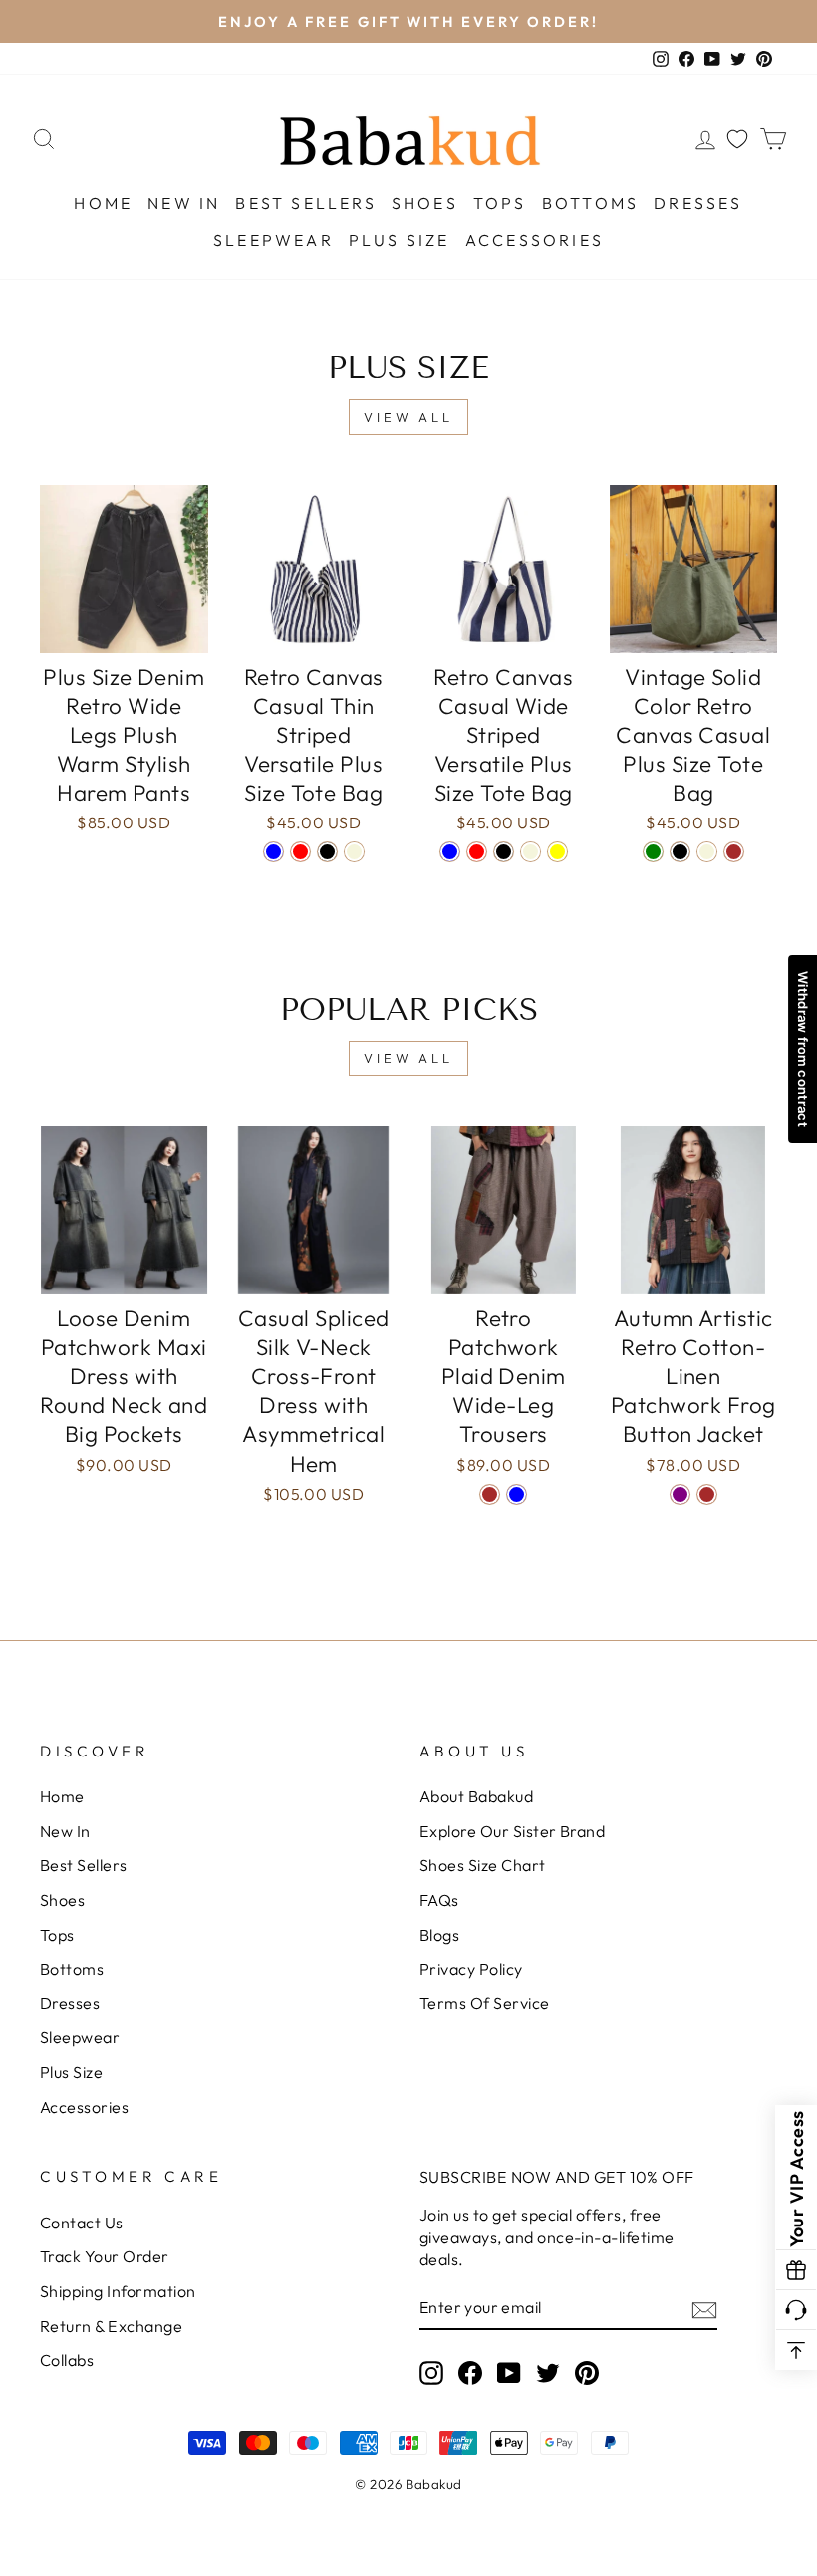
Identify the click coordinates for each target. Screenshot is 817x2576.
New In (184, 203)
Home (103, 203)
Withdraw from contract (803, 1049)
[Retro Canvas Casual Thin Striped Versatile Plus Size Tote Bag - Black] (327, 852)
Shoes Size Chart (483, 1865)
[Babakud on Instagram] (431, 2372)
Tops (500, 203)
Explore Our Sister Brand (512, 1831)
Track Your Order (105, 2256)
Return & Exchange (111, 2326)
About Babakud (476, 1796)
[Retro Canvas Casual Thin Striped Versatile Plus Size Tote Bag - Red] (300, 852)
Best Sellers (305, 203)
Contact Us (82, 2223)
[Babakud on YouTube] (509, 2372)
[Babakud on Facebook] (470, 2372)
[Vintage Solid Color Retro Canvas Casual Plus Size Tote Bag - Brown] (734, 852)
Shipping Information (118, 2291)
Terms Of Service (485, 2003)
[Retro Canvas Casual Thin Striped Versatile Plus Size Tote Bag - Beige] (354, 852)
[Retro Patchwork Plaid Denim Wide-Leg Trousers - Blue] (517, 1494)
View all (408, 417)
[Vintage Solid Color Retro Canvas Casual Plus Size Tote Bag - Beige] (707, 852)
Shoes (425, 203)
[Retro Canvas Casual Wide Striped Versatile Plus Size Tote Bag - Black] (504, 852)
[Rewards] (796, 2270)
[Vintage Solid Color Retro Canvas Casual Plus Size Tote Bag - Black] (680, 852)
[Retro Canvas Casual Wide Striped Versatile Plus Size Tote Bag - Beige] (531, 852)
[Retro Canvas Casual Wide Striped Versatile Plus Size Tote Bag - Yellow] (557, 852)
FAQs (439, 1900)
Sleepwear (273, 240)
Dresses (698, 203)
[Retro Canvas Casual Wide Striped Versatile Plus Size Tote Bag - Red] (477, 852)
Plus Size (400, 240)
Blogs (439, 1935)
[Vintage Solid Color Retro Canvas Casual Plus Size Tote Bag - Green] (653, 852)
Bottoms (590, 203)
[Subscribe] (704, 2308)
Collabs (67, 2360)
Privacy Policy (471, 1969)
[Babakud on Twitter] (548, 2372)
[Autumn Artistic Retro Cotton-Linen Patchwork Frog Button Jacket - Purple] (680, 1494)
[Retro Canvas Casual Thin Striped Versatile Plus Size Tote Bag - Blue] (273, 852)
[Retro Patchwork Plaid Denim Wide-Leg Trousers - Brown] (490, 1494)
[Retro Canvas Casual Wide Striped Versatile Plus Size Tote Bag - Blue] (450, 852)
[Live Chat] (796, 2310)
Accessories (535, 240)
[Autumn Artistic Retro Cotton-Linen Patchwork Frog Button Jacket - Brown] (707, 1494)
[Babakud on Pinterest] (587, 2372)
